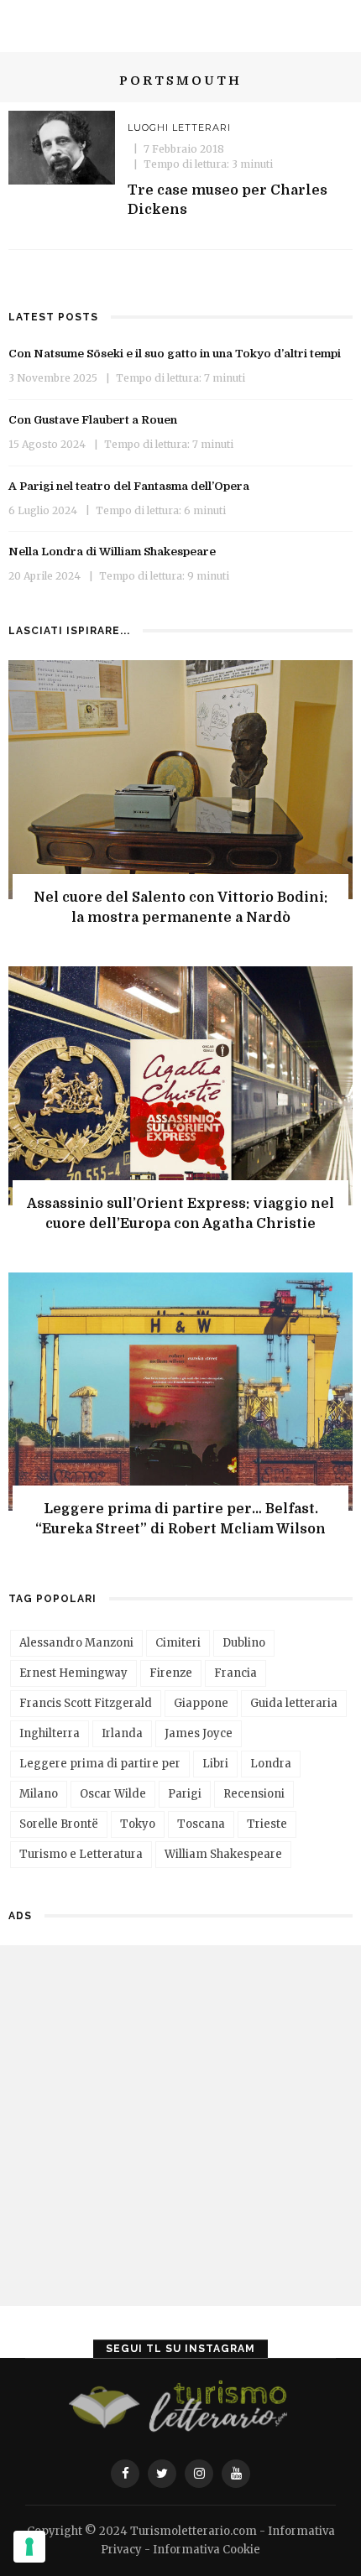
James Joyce (199, 1733)
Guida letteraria (294, 1703)
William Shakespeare (223, 1854)
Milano (39, 1794)
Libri (215, 1764)
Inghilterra (50, 1733)
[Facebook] (125, 2474)
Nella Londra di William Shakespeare (112, 552)
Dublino (244, 1643)
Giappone (201, 1703)
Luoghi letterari (179, 127)
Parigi (185, 1794)
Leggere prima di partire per (100, 1764)
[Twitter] (162, 2474)
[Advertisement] (180, 2126)
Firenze (171, 1673)
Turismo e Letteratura (81, 1854)
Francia (235, 1673)
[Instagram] (199, 2474)
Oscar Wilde (113, 1794)
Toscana (201, 1824)
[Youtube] (236, 2474)
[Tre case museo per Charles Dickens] (62, 146)
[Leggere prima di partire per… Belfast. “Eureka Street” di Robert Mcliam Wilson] (180, 1390)
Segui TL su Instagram (180, 2349)
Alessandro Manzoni (76, 1643)
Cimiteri (178, 1643)
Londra (271, 1764)
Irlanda (122, 1733)
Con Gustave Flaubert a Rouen (93, 420)
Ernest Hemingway (73, 1673)
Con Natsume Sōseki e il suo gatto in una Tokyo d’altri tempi (175, 354)
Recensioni (254, 1794)
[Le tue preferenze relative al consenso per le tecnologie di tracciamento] (29, 2547)
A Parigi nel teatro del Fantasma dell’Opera (129, 486)
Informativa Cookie (207, 2550)
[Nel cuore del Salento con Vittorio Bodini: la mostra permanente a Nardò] (180, 778)
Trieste (267, 1824)
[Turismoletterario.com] (180, 2407)
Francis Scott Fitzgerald (86, 1703)
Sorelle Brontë (59, 1824)
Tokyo (138, 1824)
